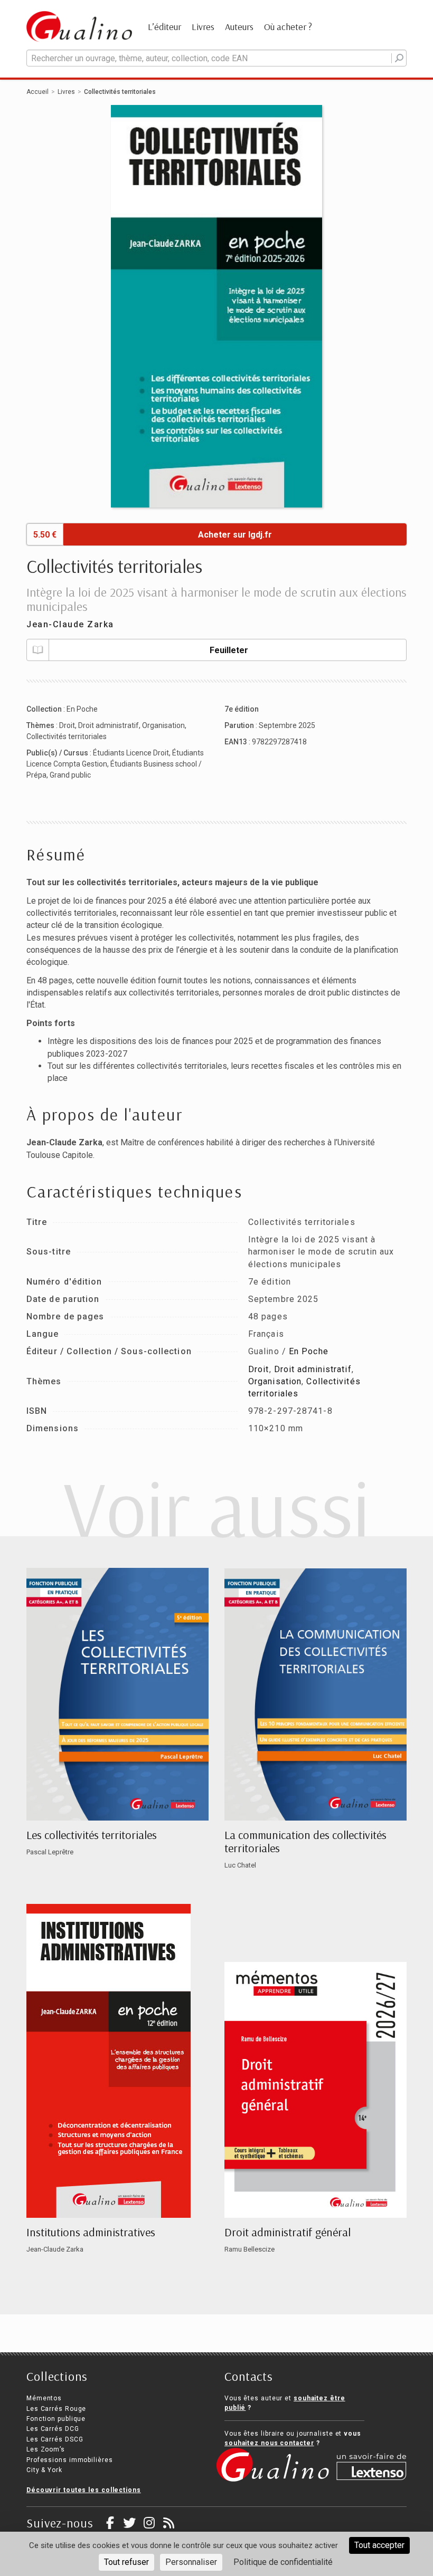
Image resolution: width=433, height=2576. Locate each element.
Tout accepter (379, 2545)
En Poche (82, 709)
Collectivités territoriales (67, 736)
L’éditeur (164, 27)
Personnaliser (191, 2562)
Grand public (70, 775)
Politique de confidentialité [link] (283, 2562)
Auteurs (239, 27)
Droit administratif (109, 725)
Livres (203, 27)
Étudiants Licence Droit (131, 753)
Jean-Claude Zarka (70, 624)
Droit (67, 725)
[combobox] (216, 58)
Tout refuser (126, 2562)
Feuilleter (229, 650)
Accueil (37, 92)
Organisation (163, 725)
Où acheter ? (288, 27)
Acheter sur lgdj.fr (235, 535)
